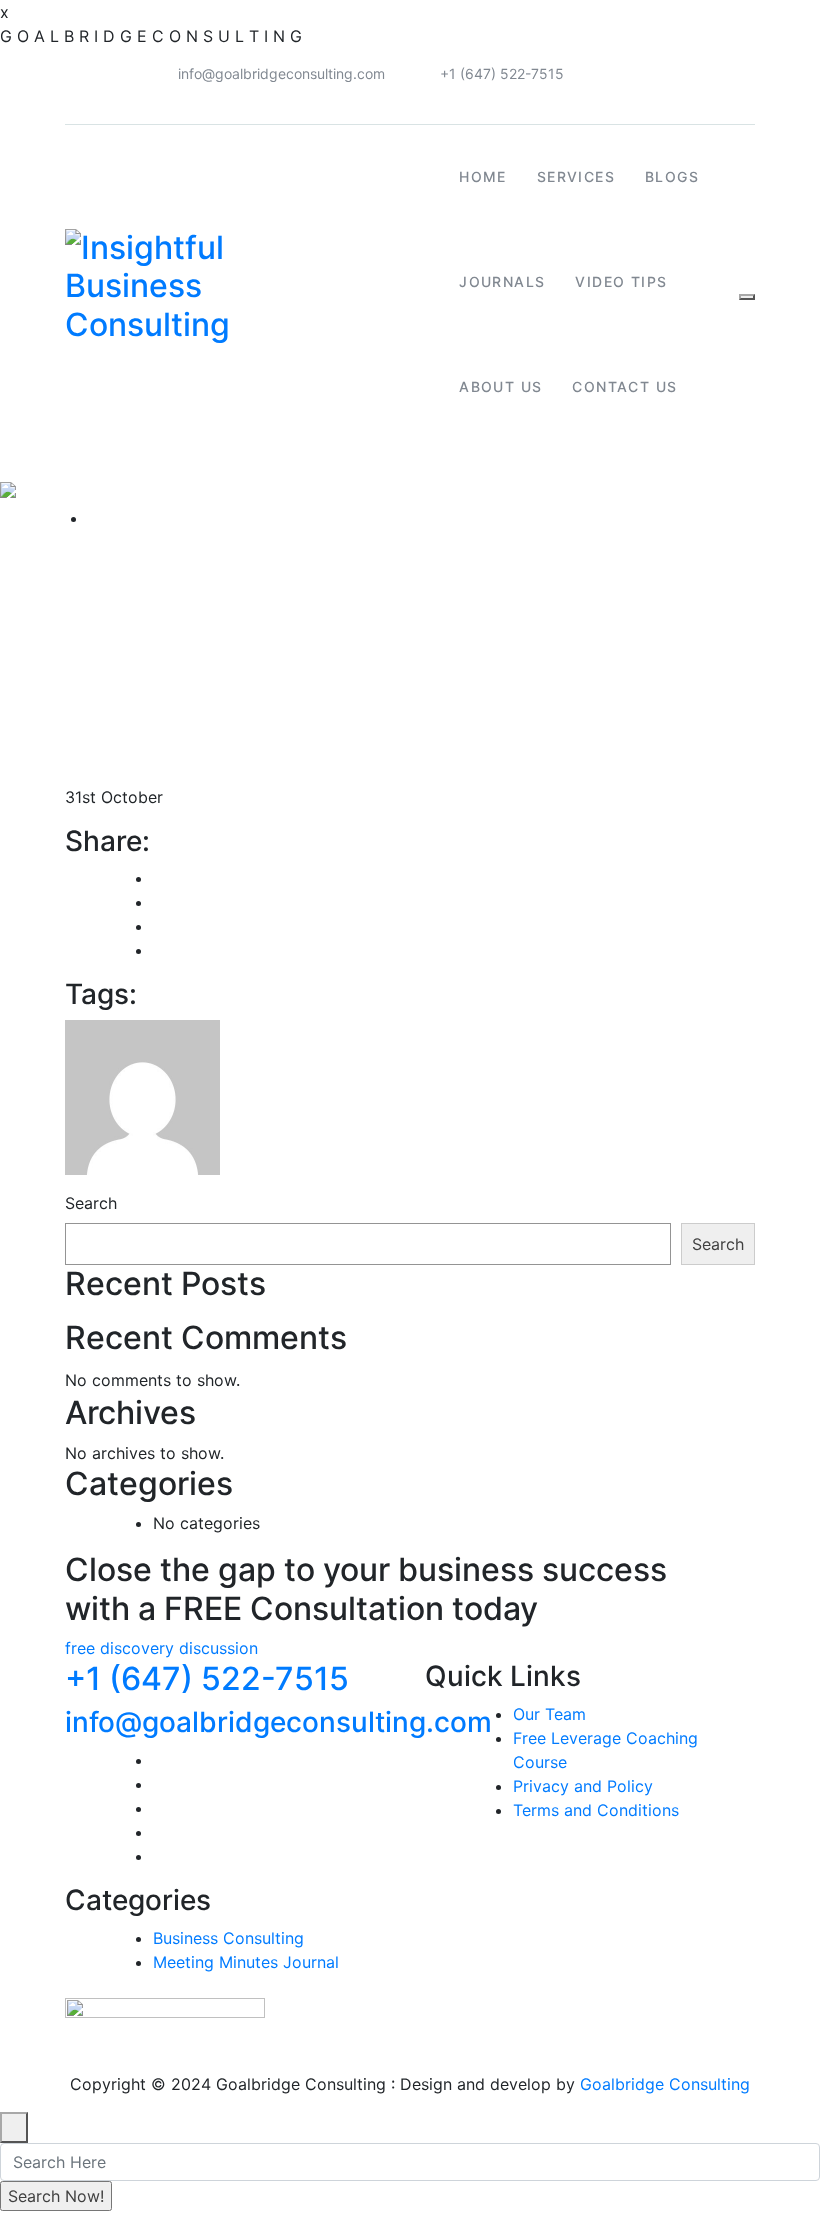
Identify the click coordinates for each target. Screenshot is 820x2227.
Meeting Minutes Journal (246, 1962)
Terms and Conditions (596, 1810)
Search (91, 1203)
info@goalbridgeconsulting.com (281, 73)
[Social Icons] (735, 78)
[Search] (747, 297)
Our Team (549, 1714)
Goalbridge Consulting (665, 2084)
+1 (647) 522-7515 (502, 73)
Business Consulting (228, 1938)
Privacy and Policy (583, 1786)
